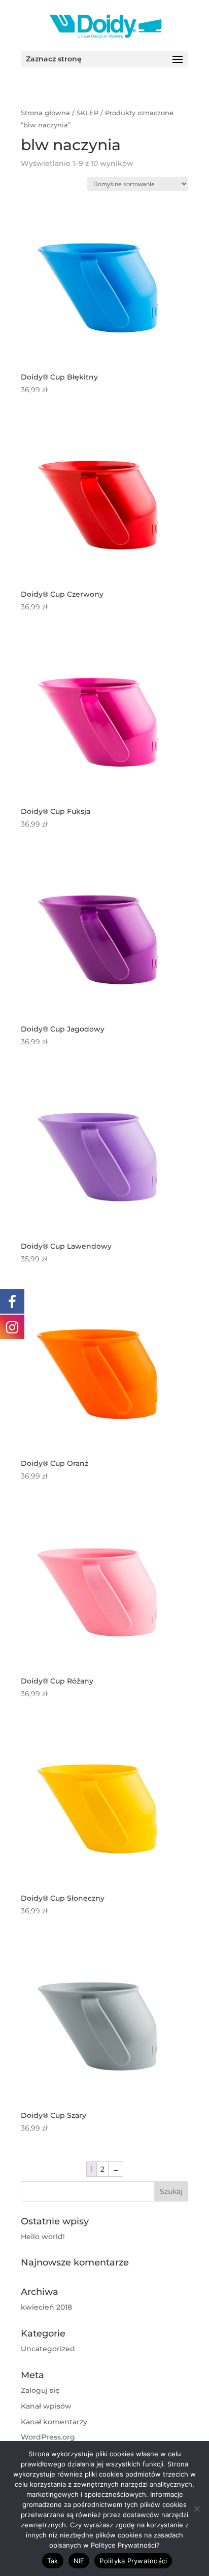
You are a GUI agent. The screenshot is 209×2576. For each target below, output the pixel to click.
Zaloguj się (40, 2390)
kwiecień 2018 (46, 2307)
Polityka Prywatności (133, 2561)
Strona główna (45, 113)
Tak (53, 2561)
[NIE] (196, 2509)
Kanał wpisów (46, 2406)
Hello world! (43, 2237)
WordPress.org (48, 2437)
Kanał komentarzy (54, 2422)
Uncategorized (48, 2349)
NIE (79, 2561)
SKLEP (88, 113)
